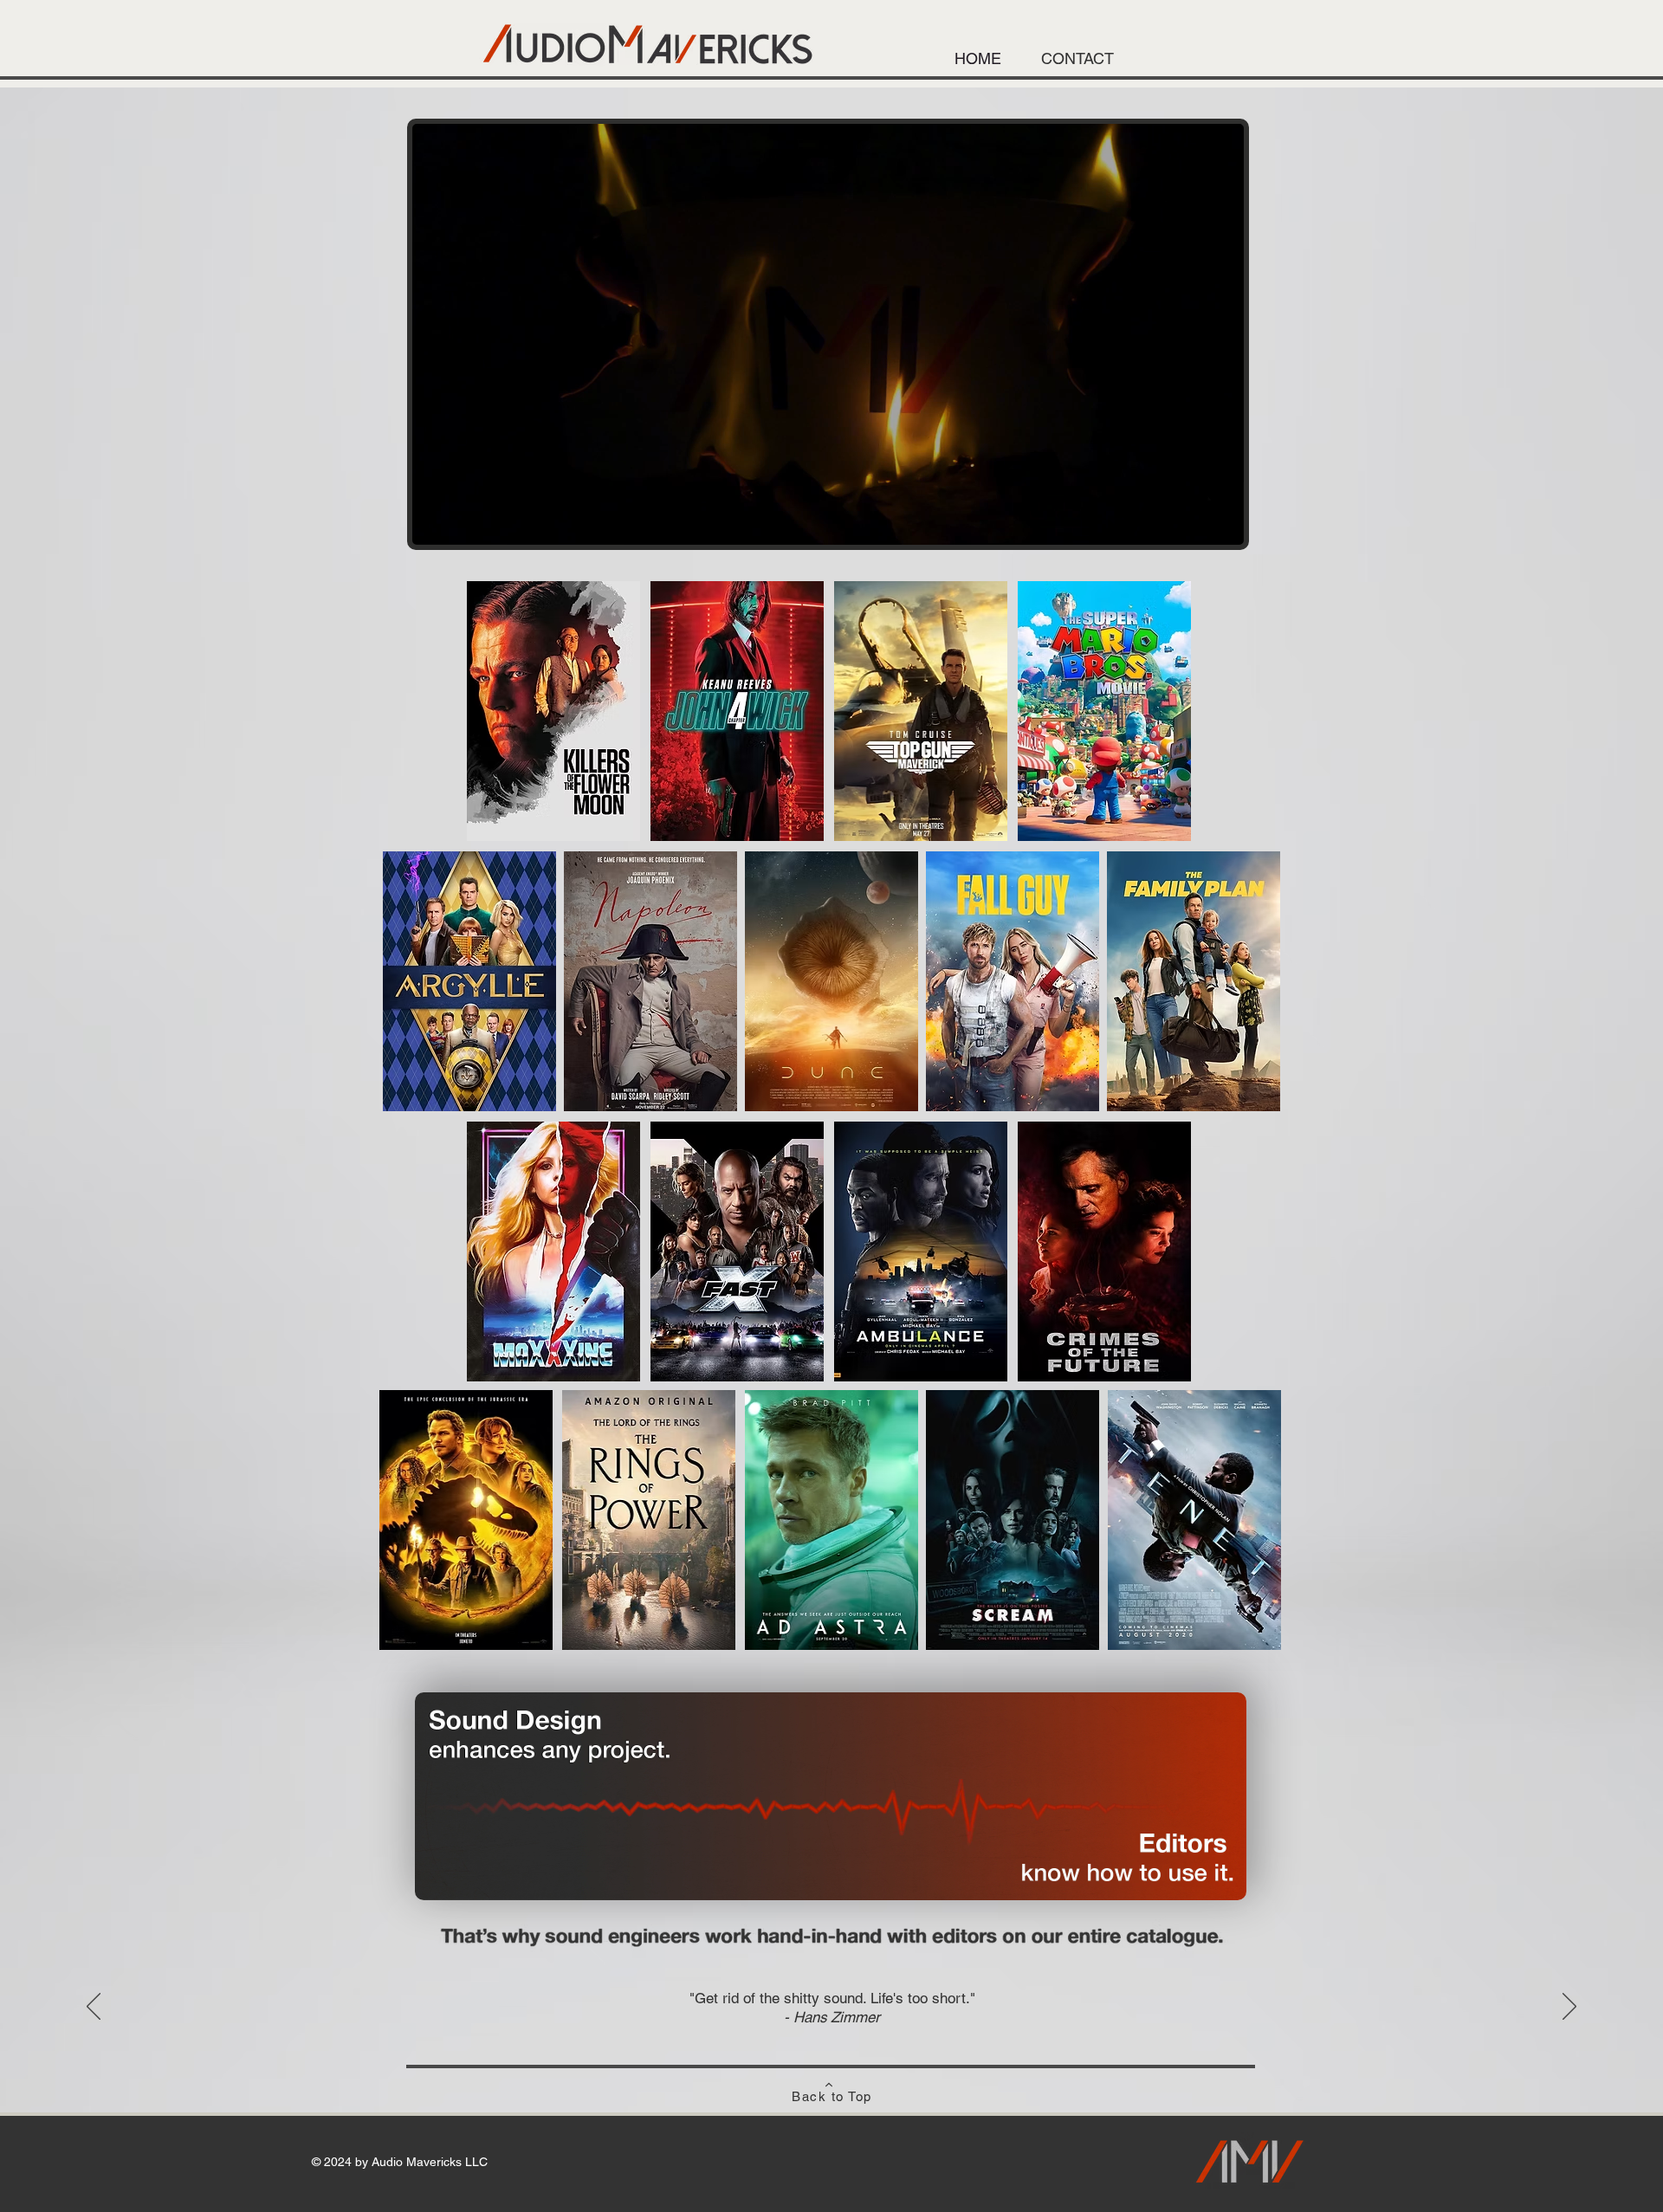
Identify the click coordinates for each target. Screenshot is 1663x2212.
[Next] (1569, 2008)
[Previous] (94, 2008)
